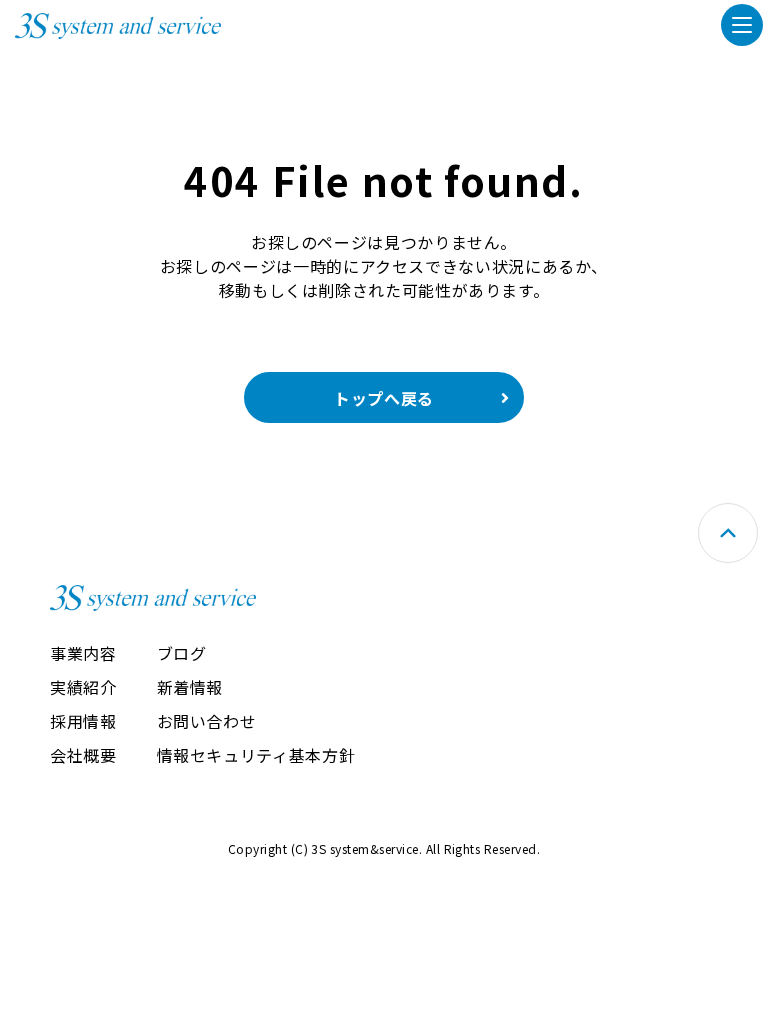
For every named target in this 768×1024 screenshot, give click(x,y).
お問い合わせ (207, 721)
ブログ (182, 653)
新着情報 (190, 687)
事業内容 (83, 653)
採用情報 (83, 721)
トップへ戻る (384, 398)
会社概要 (83, 755)
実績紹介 (83, 687)
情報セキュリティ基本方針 (256, 755)
